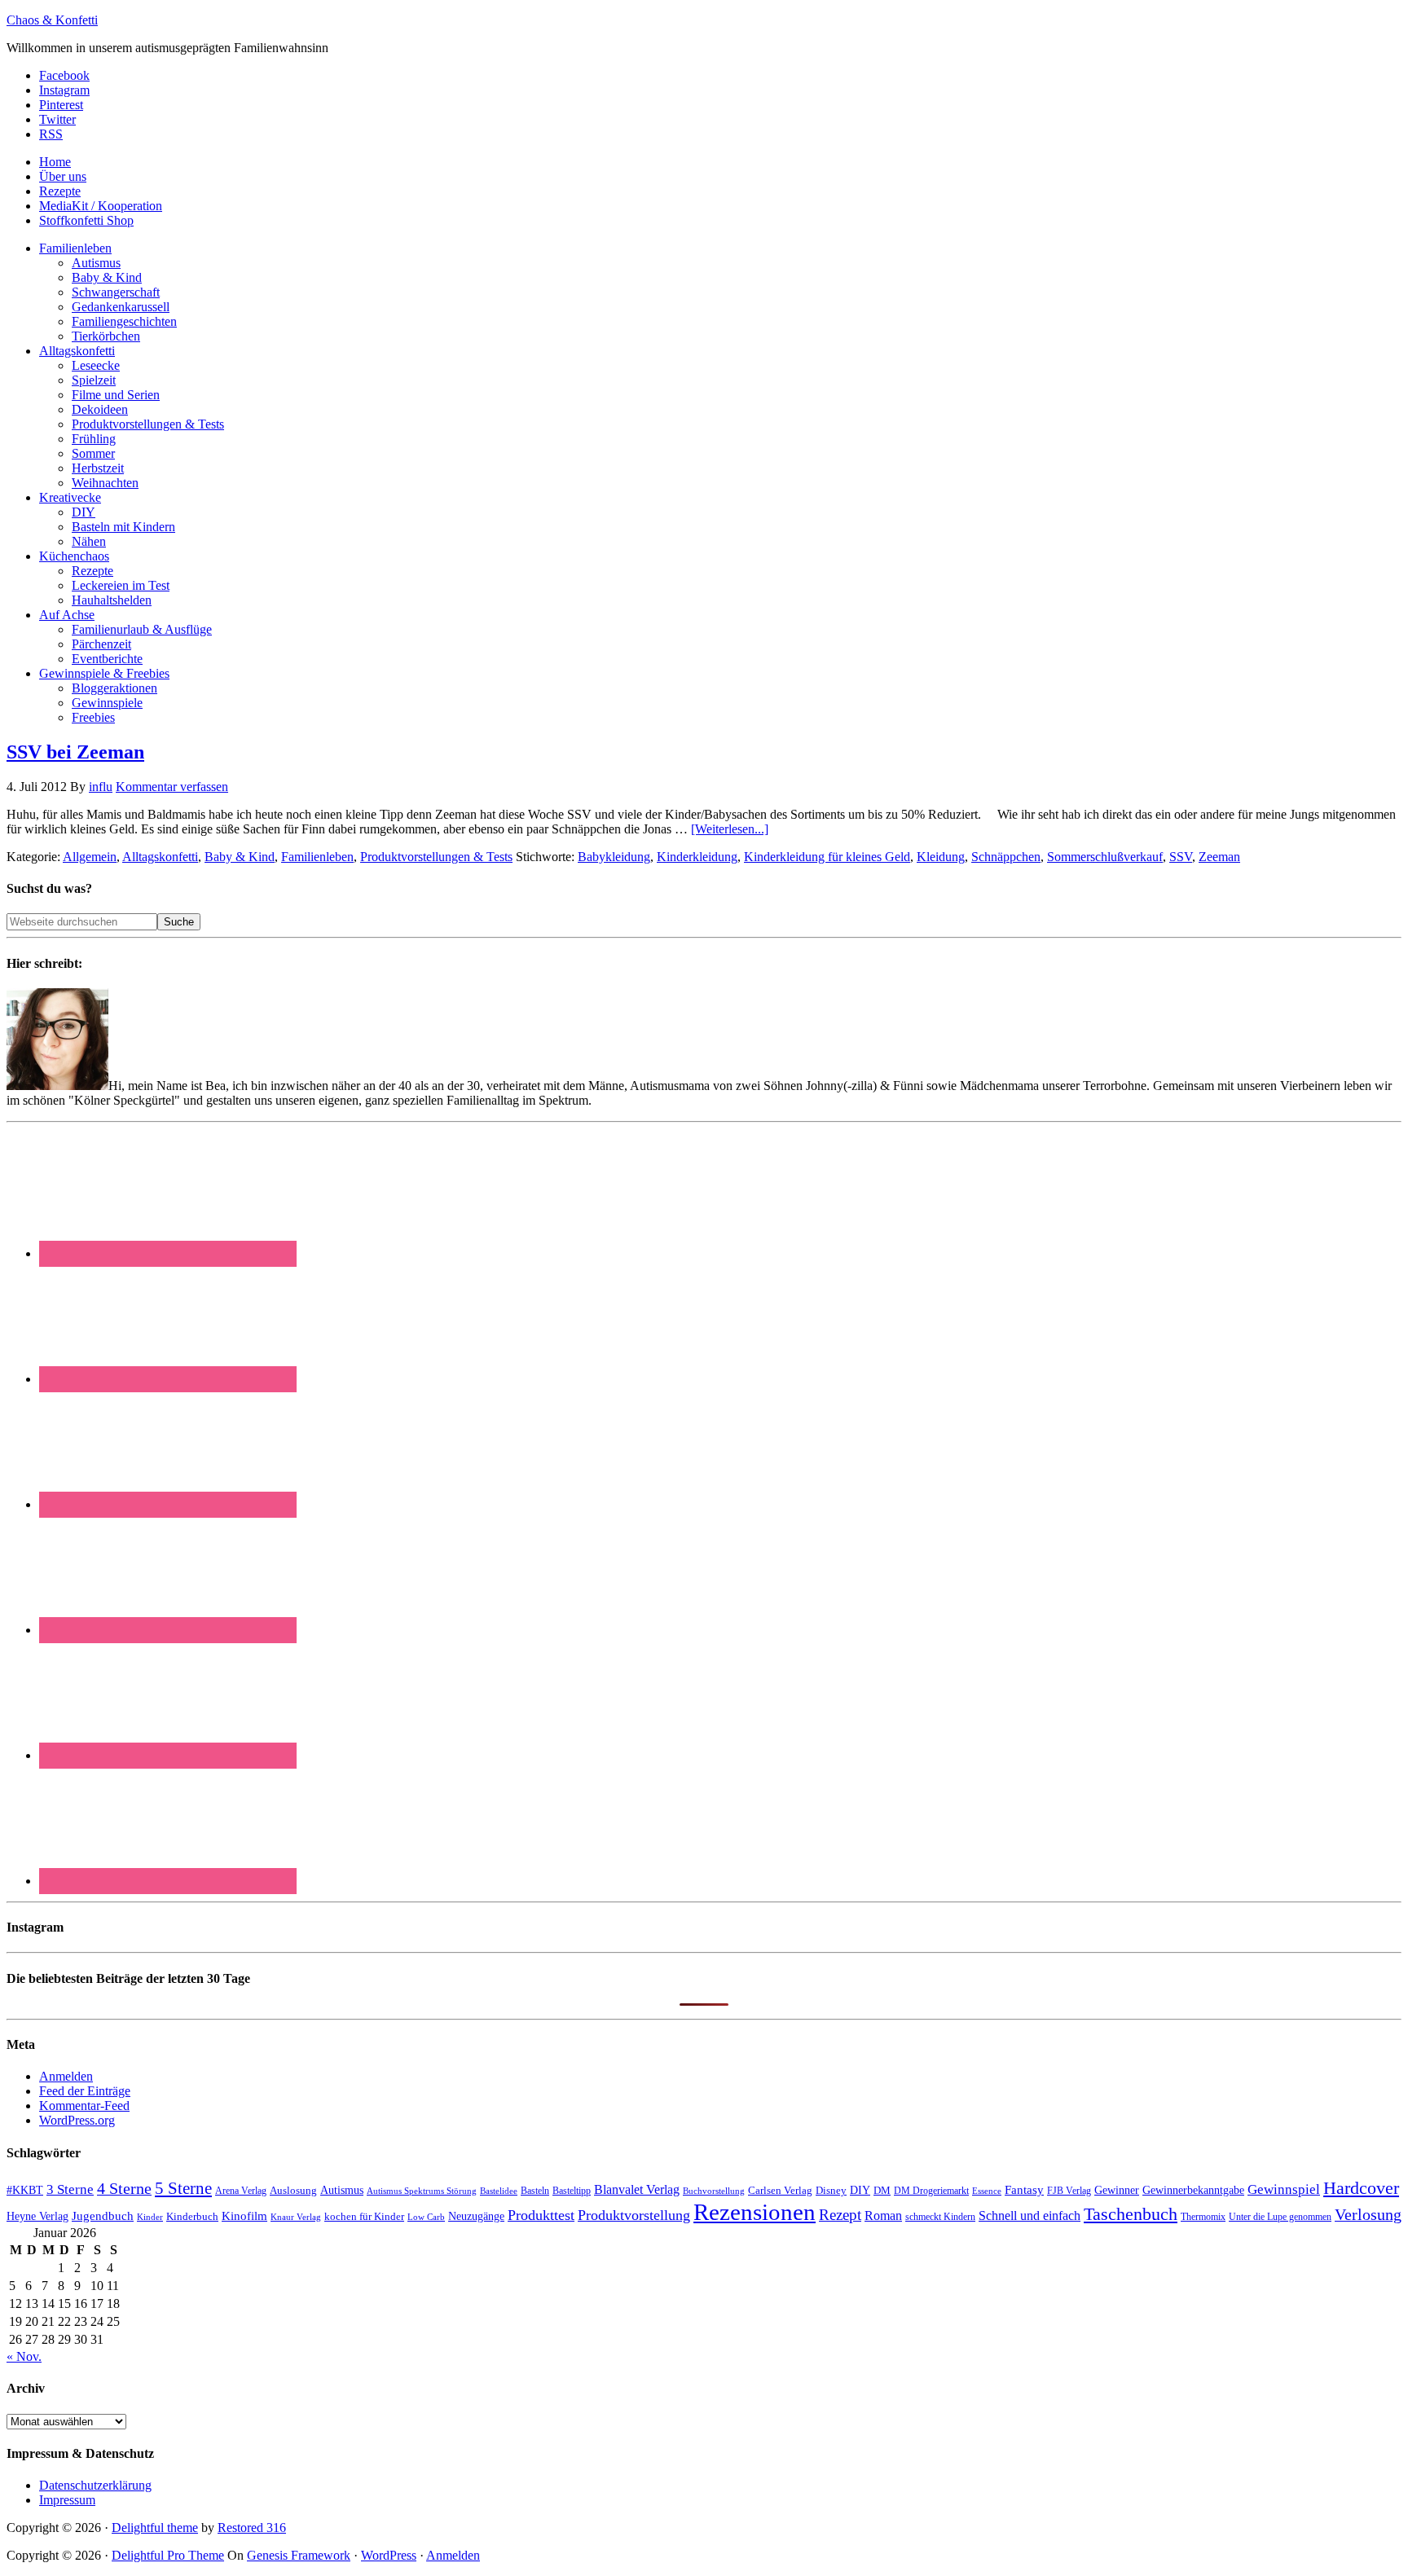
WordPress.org (77, 2120)
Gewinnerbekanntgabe (1193, 2190)
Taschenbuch (1131, 2214)
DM (882, 2190)
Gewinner (1117, 2190)
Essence (987, 2191)
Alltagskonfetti (160, 857)
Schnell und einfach (1030, 2216)
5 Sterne (183, 2188)
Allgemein (90, 857)
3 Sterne (70, 2189)
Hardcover (1361, 2188)
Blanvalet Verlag (637, 2189)
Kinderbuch (192, 2217)
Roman (883, 2216)
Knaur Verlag (296, 2217)
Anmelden (66, 2076)
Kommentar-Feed (84, 2106)
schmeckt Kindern (940, 2217)
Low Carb (426, 2217)
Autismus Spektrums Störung (422, 2191)
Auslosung (293, 2190)
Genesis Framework (299, 2555)
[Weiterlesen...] (730, 829)
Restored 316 (252, 2528)
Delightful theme (155, 2528)
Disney (831, 2191)
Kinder (150, 2217)
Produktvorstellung (634, 2215)
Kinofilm (244, 2216)
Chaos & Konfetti (52, 20)
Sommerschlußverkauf (1105, 857)
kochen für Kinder (364, 2216)
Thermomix (1203, 2217)
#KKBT (25, 2190)
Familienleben (317, 857)
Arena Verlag (241, 2191)
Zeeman (1219, 857)
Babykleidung (614, 857)
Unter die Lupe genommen (1280, 2217)
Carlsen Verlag (780, 2190)
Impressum (67, 2500)
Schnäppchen (1006, 857)
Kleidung (941, 857)
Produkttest (541, 2215)
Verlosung (1368, 2215)
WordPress (389, 2555)
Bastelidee (499, 2191)
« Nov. (24, 2356)
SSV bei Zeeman (75, 752)
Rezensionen (755, 2212)
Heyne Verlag (37, 2216)
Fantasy (1024, 2189)
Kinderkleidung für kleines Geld (827, 857)
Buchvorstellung (714, 2191)
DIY (860, 2190)
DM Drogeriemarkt (931, 2191)
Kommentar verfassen (172, 787)
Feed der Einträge (85, 2091)
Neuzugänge (476, 2216)
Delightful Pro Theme (168, 2555)
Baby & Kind (240, 857)
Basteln (535, 2191)
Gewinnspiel (1284, 2189)
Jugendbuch (103, 2216)
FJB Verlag (1069, 2191)
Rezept (840, 2215)
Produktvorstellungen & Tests (436, 857)
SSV (1181, 857)
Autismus (342, 2190)
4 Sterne (124, 2188)
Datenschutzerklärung (95, 2485)
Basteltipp (572, 2191)
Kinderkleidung (697, 857)
